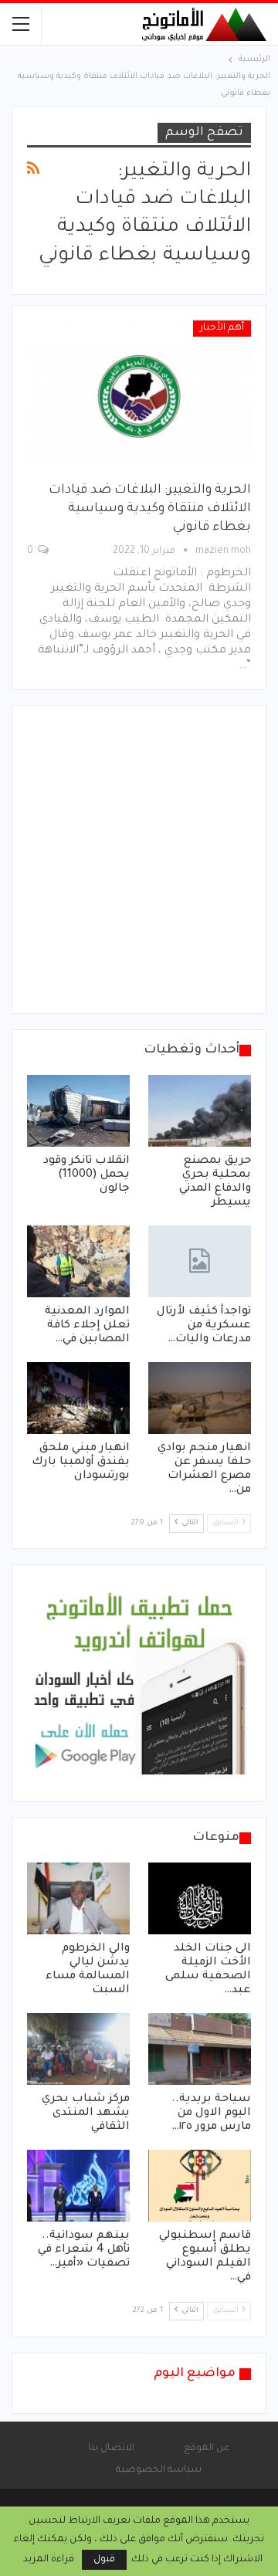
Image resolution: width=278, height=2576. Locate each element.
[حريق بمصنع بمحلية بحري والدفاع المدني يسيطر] (200, 1111)
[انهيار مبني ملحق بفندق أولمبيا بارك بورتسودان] (78, 1398)
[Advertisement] (139, 859)
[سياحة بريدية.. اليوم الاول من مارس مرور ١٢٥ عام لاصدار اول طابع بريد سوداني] (200, 2049)
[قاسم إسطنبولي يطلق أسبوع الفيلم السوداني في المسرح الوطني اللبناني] (200, 2186)
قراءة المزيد (49, 2560)
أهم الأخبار (222, 328)
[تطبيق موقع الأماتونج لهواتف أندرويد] (139, 1684)
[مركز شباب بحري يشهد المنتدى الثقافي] (78, 2049)
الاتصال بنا (111, 2449)
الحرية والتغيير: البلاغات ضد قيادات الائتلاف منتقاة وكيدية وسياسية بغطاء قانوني (150, 509)
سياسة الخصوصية (159, 2470)
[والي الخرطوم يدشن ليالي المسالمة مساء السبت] (78, 1898)
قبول (104, 2560)
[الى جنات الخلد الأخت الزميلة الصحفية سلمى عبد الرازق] (200, 1898)
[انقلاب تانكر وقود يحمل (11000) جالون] (78, 1111)
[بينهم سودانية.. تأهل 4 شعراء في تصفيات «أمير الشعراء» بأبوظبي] (78, 2186)
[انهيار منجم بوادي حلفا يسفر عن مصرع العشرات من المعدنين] (200, 1398)
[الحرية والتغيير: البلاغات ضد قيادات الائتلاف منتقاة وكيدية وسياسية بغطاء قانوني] (139, 392)
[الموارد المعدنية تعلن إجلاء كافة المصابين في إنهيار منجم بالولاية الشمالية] (78, 1261)
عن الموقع (207, 2449)
